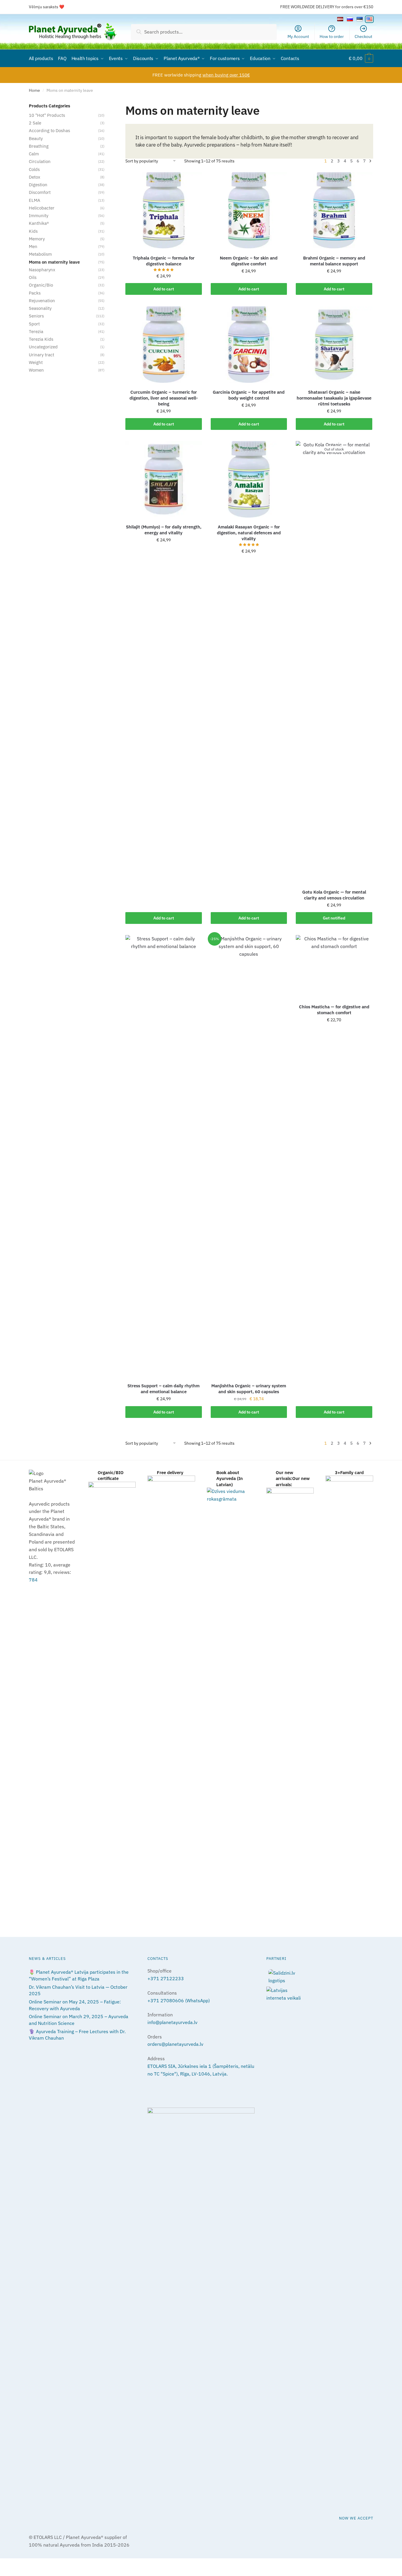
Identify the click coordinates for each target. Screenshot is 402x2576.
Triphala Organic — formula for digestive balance (164, 261)
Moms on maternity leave (54, 262)
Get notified (334, 918)
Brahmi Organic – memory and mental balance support (334, 261)
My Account (298, 36)
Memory (37, 239)
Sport (34, 324)
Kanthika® (39, 223)
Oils (33, 277)
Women (36, 370)
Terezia (36, 331)
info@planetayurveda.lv (172, 2022)
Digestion (38, 185)
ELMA (35, 200)
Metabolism (40, 254)
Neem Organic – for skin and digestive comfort (249, 261)
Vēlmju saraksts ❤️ (46, 7)
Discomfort (40, 192)
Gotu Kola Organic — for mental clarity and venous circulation (334, 895)
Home (34, 90)
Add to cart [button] (164, 289)
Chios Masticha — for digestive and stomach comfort (334, 1010)
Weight (36, 362)
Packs (35, 293)
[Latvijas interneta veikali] (320, 1994)
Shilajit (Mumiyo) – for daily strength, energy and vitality (164, 530)
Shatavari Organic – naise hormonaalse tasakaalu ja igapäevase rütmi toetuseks (334, 398)
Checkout (363, 36)
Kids (33, 231)
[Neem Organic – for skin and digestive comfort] (249, 210)
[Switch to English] (369, 19)
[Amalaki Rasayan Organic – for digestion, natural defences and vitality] (249, 479)
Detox (35, 177)
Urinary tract (41, 355)
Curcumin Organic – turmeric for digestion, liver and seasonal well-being (164, 398)
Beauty (36, 138)
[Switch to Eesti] (360, 19)
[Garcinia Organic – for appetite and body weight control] (249, 345)
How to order (332, 36)
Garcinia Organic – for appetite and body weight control (249, 395)
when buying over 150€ (226, 75)
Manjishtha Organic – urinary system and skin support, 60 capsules (249, 1389)
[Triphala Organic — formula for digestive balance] (164, 210)
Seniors (36, 316)
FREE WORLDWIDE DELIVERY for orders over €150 (327, 7)
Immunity (39, 216)
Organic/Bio (41, 285)
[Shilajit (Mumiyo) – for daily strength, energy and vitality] (164, 479)
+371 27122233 (166, 1978)
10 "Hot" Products (47, 115)
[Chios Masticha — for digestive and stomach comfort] (334, 966)
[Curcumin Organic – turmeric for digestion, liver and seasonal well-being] (164, 345)
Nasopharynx (42, 270)
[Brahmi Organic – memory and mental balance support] (334, 210)
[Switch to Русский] (350, 19)
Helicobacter (42, 208)
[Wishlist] (193, 181)
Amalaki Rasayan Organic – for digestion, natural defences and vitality (249, 533)
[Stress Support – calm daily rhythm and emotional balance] (164, 1156)
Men (33, 246)
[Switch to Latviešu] (340, 19)
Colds (34, 169)
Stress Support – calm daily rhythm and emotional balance (163, 1389)
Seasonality (40, 308)
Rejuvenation (42, 301)
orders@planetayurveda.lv (175, 2044)
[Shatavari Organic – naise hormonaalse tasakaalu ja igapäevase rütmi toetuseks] (334, 345)
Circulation (40, 161)
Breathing (39, 146)
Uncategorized (43, 347)
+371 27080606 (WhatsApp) (179, 2000)
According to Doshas (49, 130)
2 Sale (35, 123)
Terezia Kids (41, 339)
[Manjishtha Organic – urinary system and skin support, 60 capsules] (249, 1156)
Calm (34, 154)
